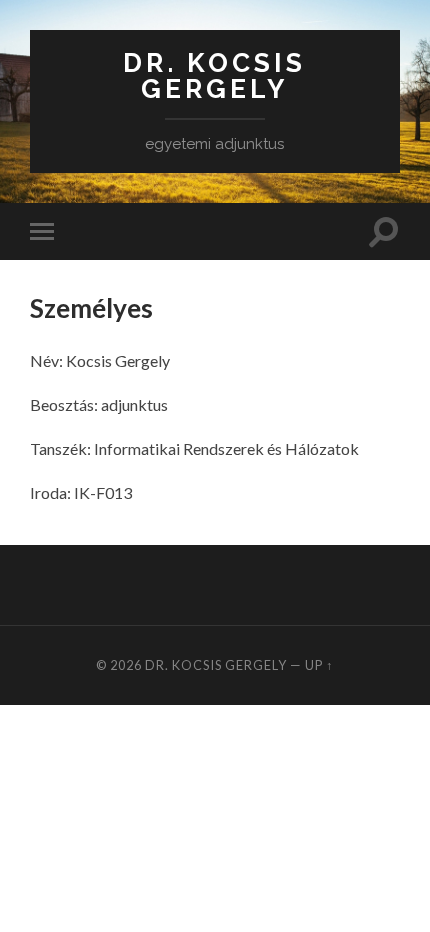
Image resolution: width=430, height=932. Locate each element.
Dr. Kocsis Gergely (214, 75)
